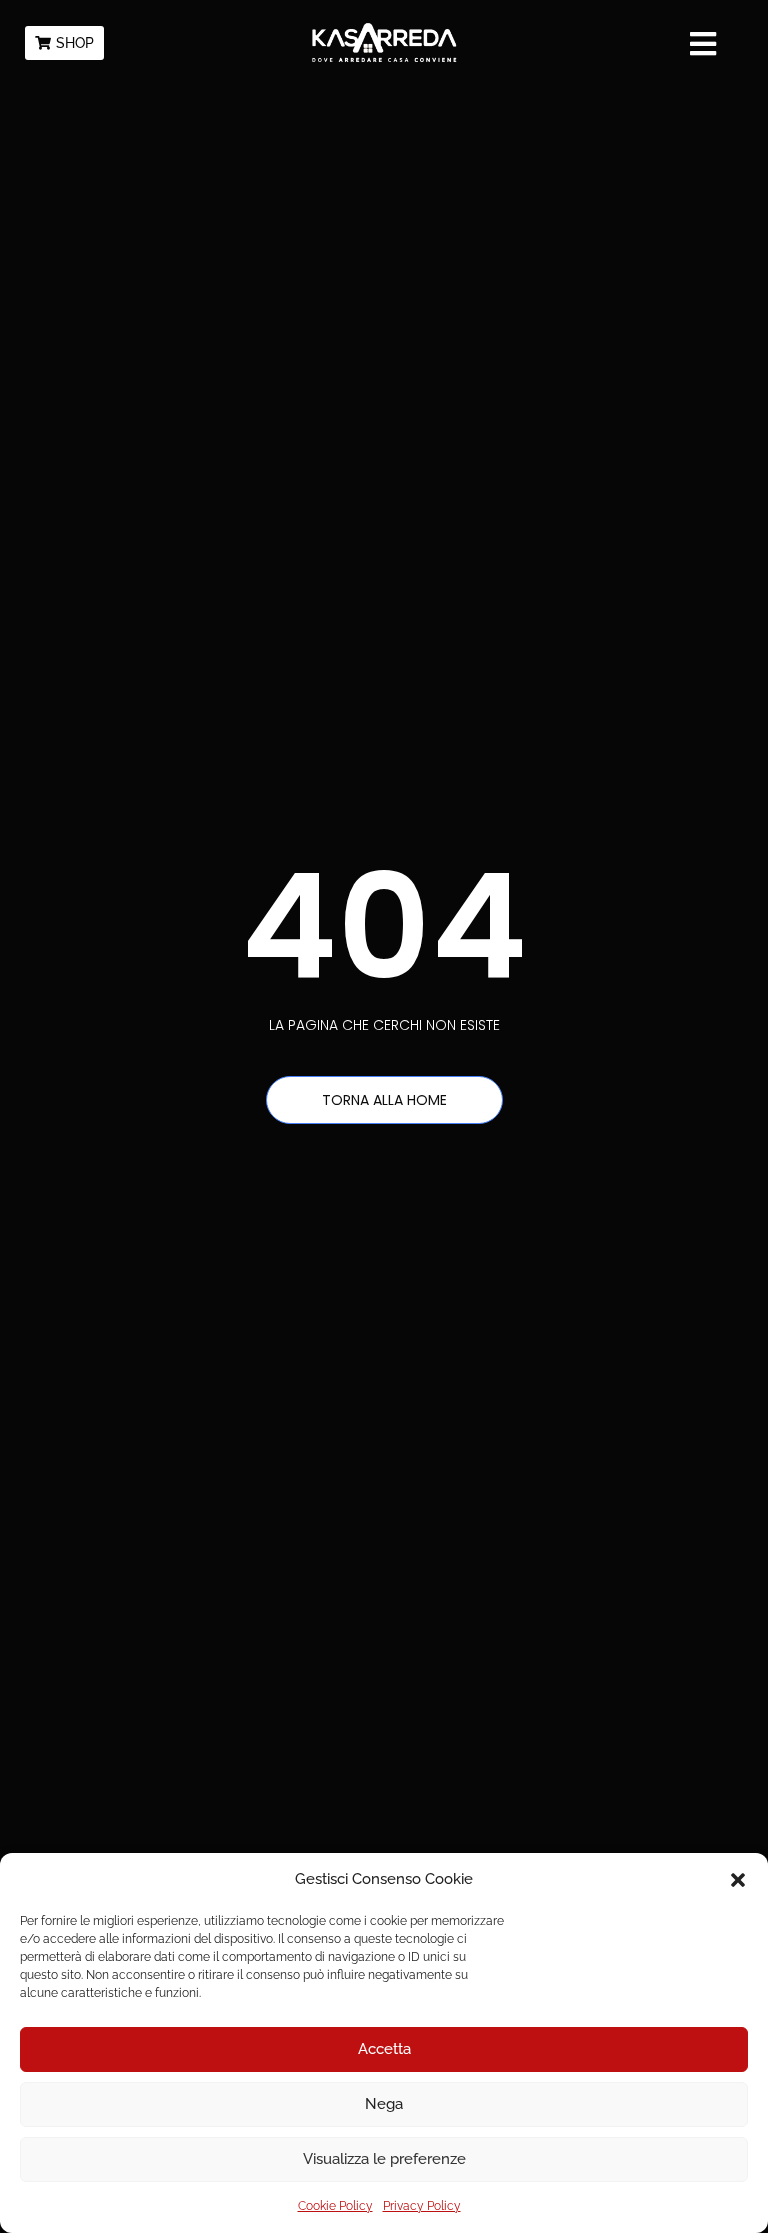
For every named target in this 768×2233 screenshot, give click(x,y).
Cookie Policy (335, 2206)
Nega (384, 2104)
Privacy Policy (422, 2206)
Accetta (384, 2049)
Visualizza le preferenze (384, 2159)
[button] (738, 1880)
